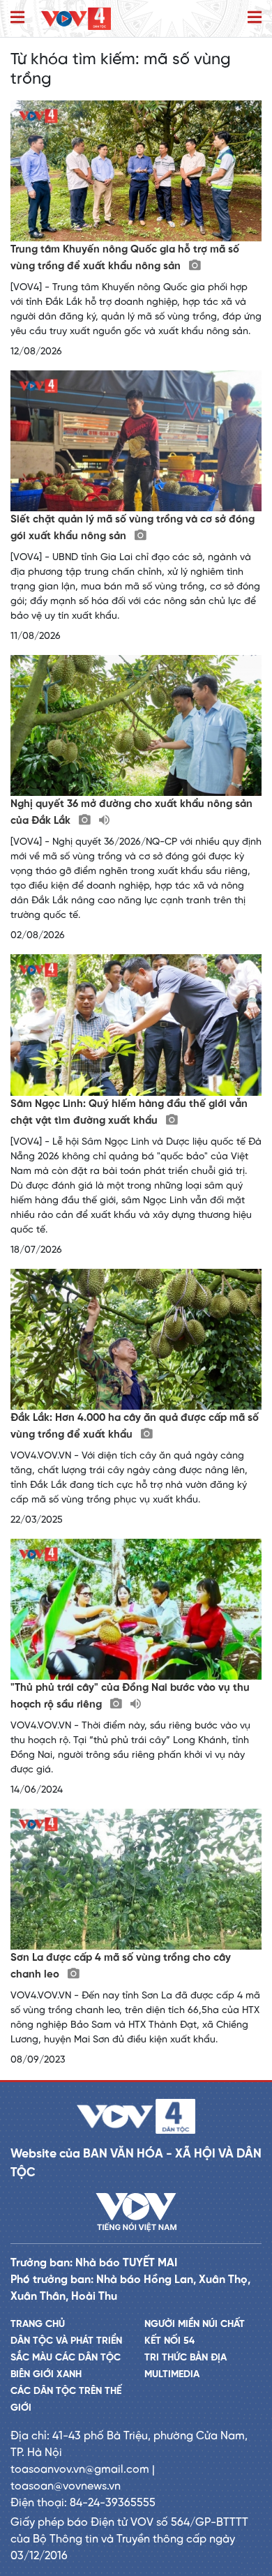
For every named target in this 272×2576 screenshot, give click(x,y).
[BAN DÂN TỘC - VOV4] (76, 18)
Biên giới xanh (46, 2375)
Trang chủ (38, 2325)
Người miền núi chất (195, 2325)
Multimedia (172, 2375)
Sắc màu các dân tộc (66, 2358)
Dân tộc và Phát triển (66, 2341)
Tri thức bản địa (186, 2358)
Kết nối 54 (169, 2341)
